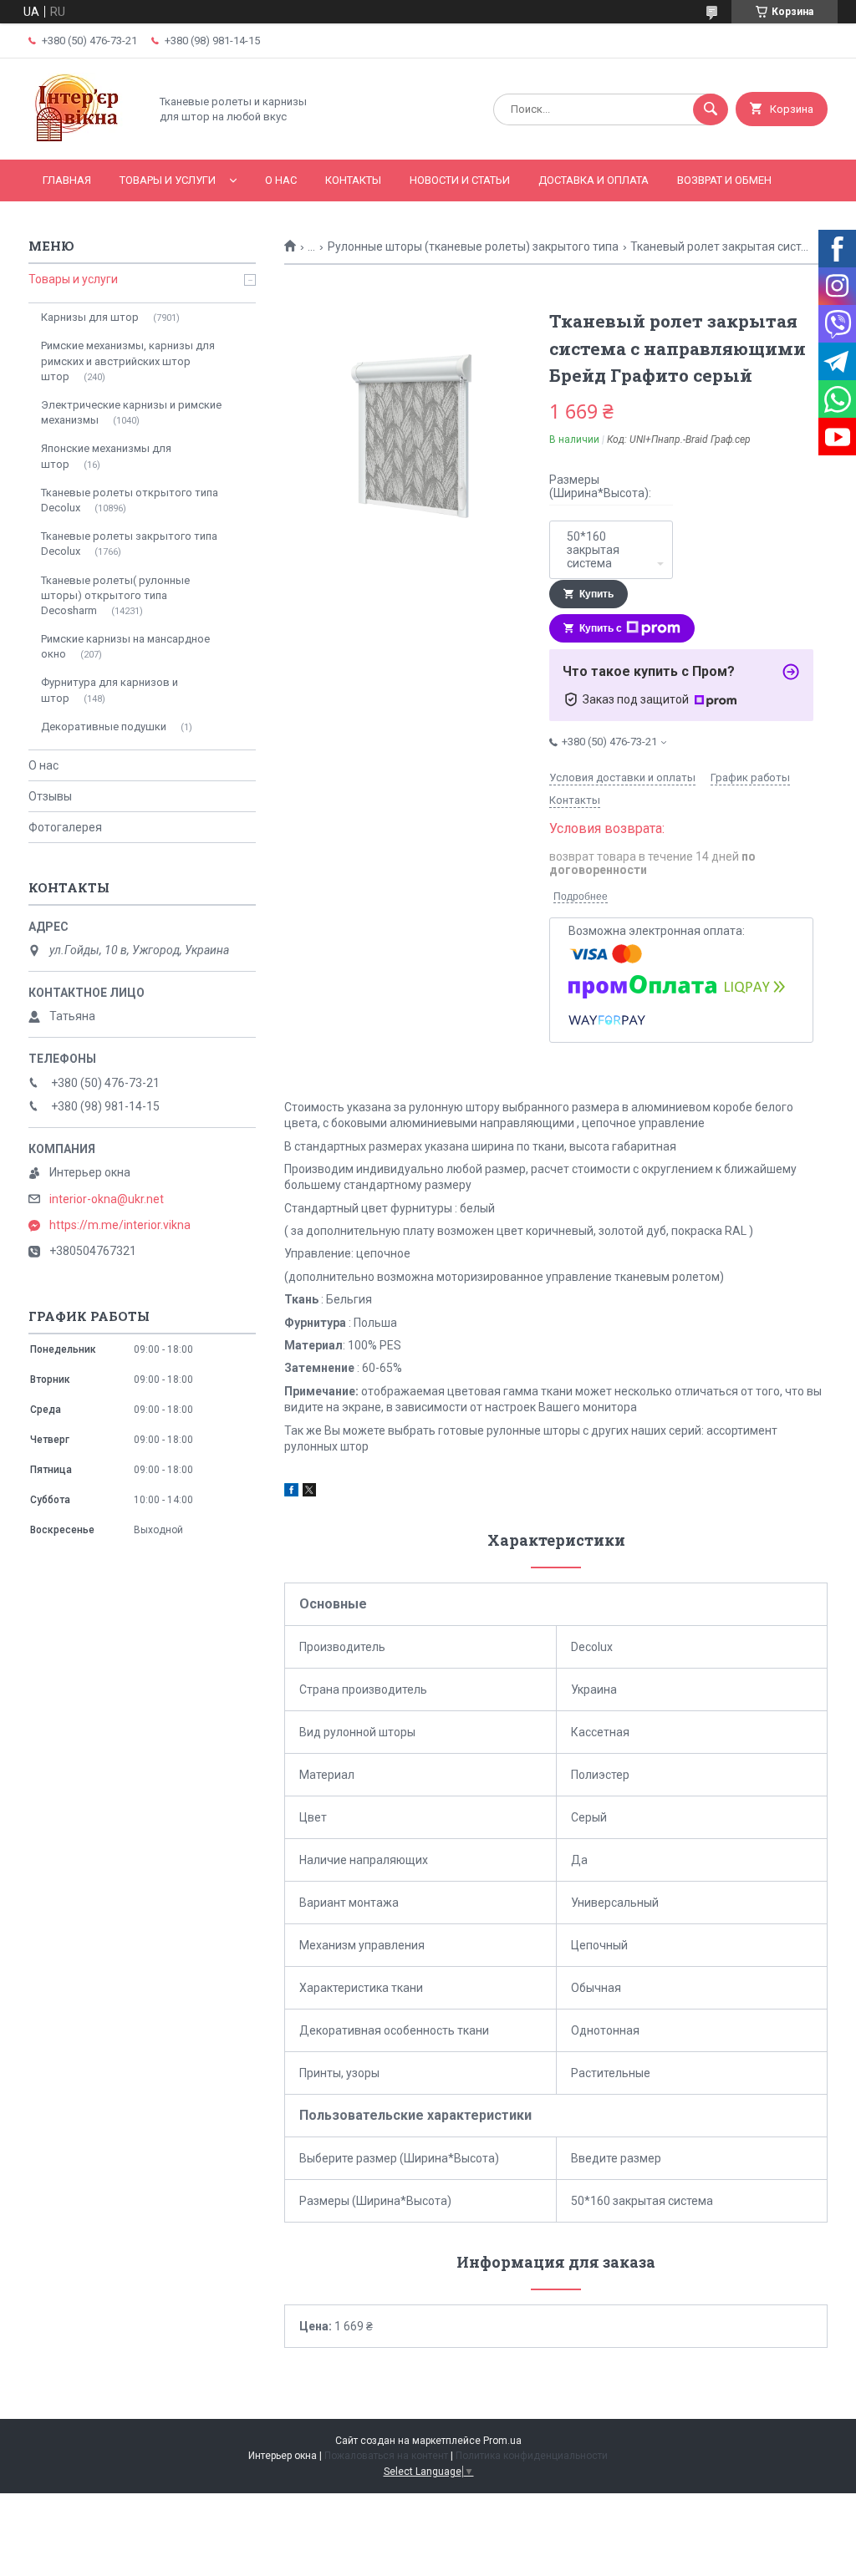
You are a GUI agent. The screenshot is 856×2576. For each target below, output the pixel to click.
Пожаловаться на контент (386, 2456)
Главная (67, 180)
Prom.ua (502, 2441)
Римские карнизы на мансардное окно (125, 646)
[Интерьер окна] (84, 139)
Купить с (601, 628)
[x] (309, 1492)
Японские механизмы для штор (106, 456)
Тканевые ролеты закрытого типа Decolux (129, 544)
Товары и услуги (168, 180)
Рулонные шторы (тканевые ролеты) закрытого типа (473, 246)
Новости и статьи (460, 180)
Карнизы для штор (90, 317)
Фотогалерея (65, 827)
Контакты (353, 180)
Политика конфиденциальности (532, 2456)
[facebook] (291, 1492)
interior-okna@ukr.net (107, 1199)
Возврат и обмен (724, 180)
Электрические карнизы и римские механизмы (131, 412)
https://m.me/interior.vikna (120, 1225)
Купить (596, 594)
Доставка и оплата (594, 180)
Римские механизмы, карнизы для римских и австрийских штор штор (128, 361)
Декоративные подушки (104, 727)
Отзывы (50, 796)
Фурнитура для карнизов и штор (110, 690)
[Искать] (711, 109)
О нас (281, 180)
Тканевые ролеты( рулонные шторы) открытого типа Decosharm (115, 595)
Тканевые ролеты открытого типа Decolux (130, 500)
